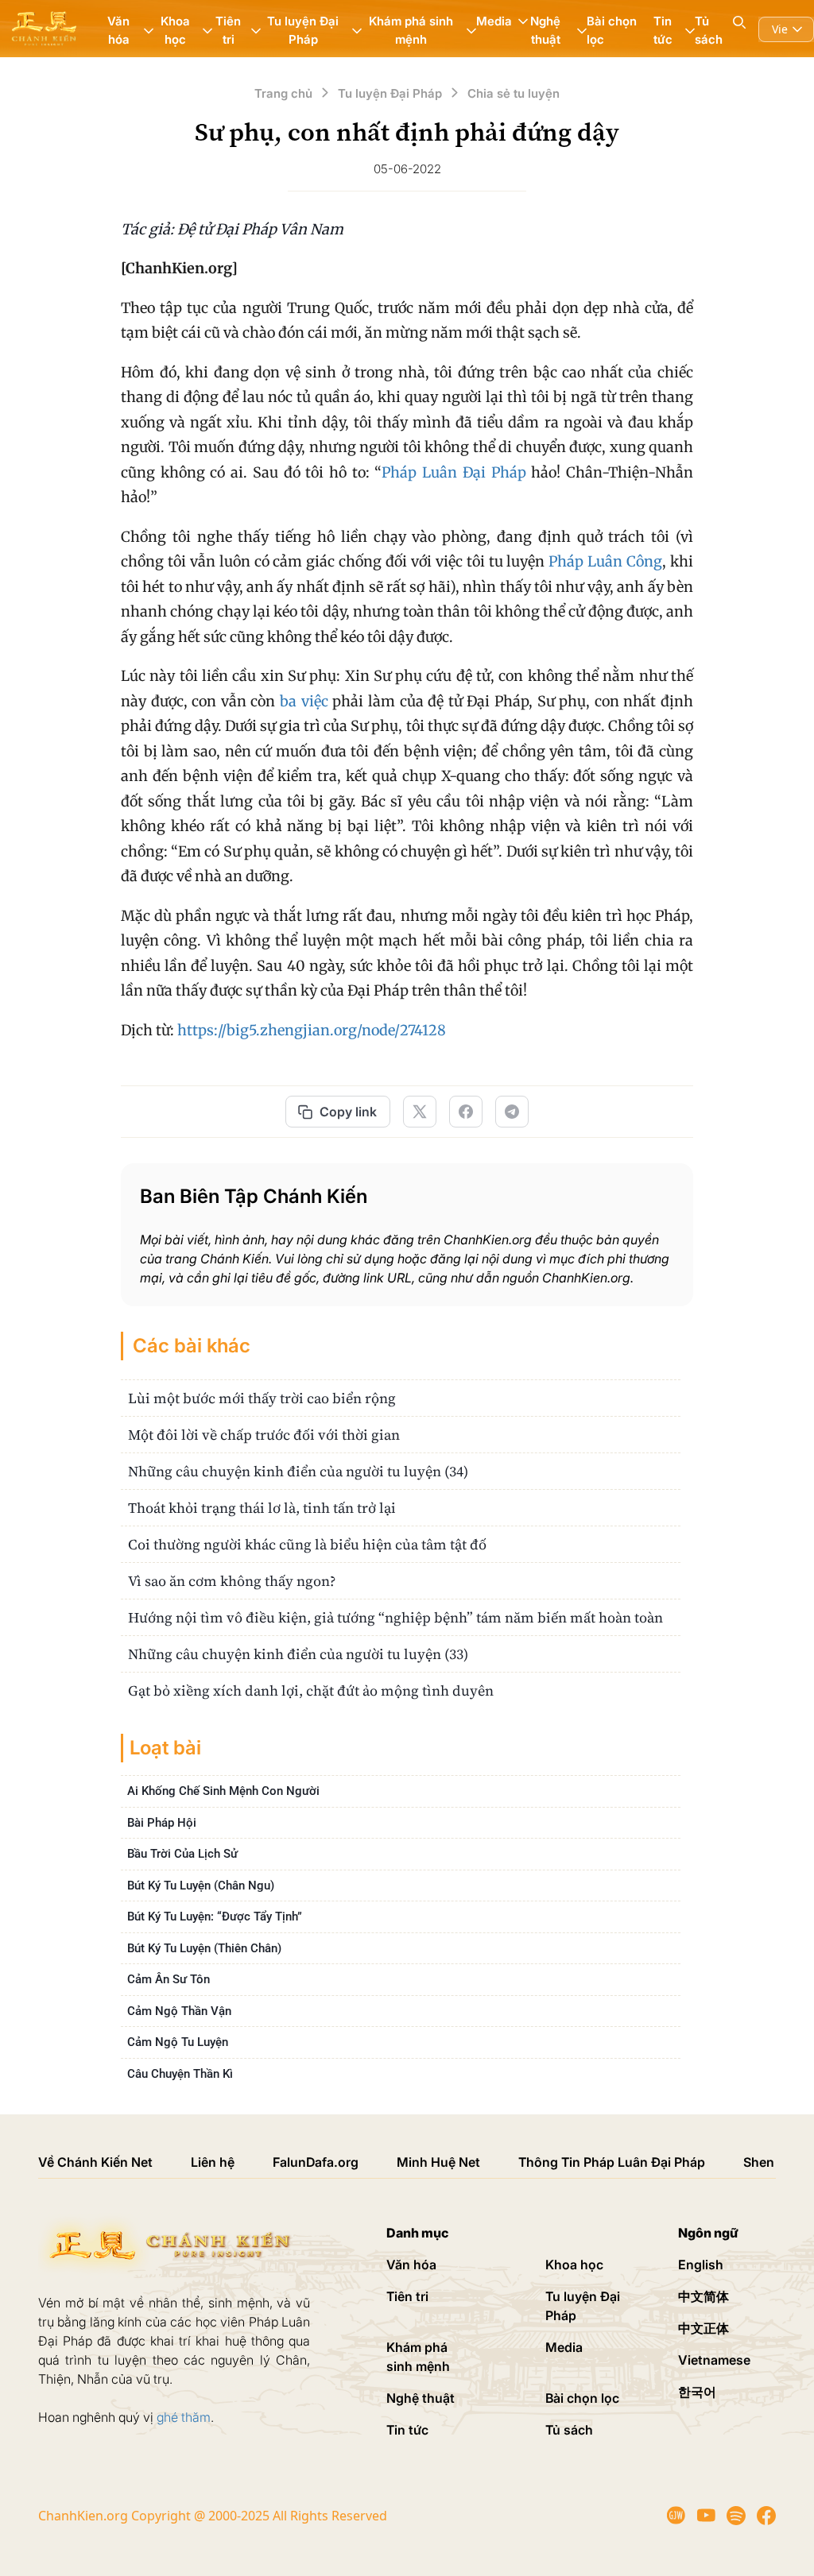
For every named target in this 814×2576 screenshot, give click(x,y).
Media (564, 2347)
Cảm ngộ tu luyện (178, 2042)
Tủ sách (709, 30)
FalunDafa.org (316, 2162)
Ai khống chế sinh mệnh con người (223, 1791)
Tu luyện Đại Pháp (583, 2306)
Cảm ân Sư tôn (169, 1979)
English (701, 2265)
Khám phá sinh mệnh (418, 2357)
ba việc (304, 701)
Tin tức (407, 2430)
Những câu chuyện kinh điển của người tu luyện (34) (298, 1471)
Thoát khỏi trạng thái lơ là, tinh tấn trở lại (262, 1508)
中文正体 (704, 2328)
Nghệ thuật (421, 2398)
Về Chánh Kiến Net (95, 2162)
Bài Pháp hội (162, 1823)
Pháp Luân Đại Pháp (454, 472)
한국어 (697, 2392)
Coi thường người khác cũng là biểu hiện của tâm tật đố (307, 1544)
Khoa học (574, 2265)
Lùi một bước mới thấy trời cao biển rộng (262, 1398)
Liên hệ (213, 2162)
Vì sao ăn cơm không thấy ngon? (232, 1581)
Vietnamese (714, 2360)
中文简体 (704, 2296)
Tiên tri (407, 2296)
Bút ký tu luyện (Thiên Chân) (204, 1948)
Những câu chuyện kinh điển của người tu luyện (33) (298, 1654)
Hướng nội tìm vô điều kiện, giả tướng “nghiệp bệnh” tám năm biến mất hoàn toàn (395, 1617)
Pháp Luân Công (605, 561)
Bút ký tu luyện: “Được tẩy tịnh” (215, 1917)
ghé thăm (184, 2417)
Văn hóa (411, 2265)
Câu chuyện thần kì (180, 2074)
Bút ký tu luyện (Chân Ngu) (201, 1886)
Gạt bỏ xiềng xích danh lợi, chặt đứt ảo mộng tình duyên (311, 1690)
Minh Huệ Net (438, 2162)
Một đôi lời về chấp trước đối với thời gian (264, 1435)
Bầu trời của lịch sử (182, 1854)
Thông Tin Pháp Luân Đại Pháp (612, 2162)
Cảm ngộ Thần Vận (179, 2011)
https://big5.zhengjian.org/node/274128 (312, 1030)
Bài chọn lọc (612, 30)
